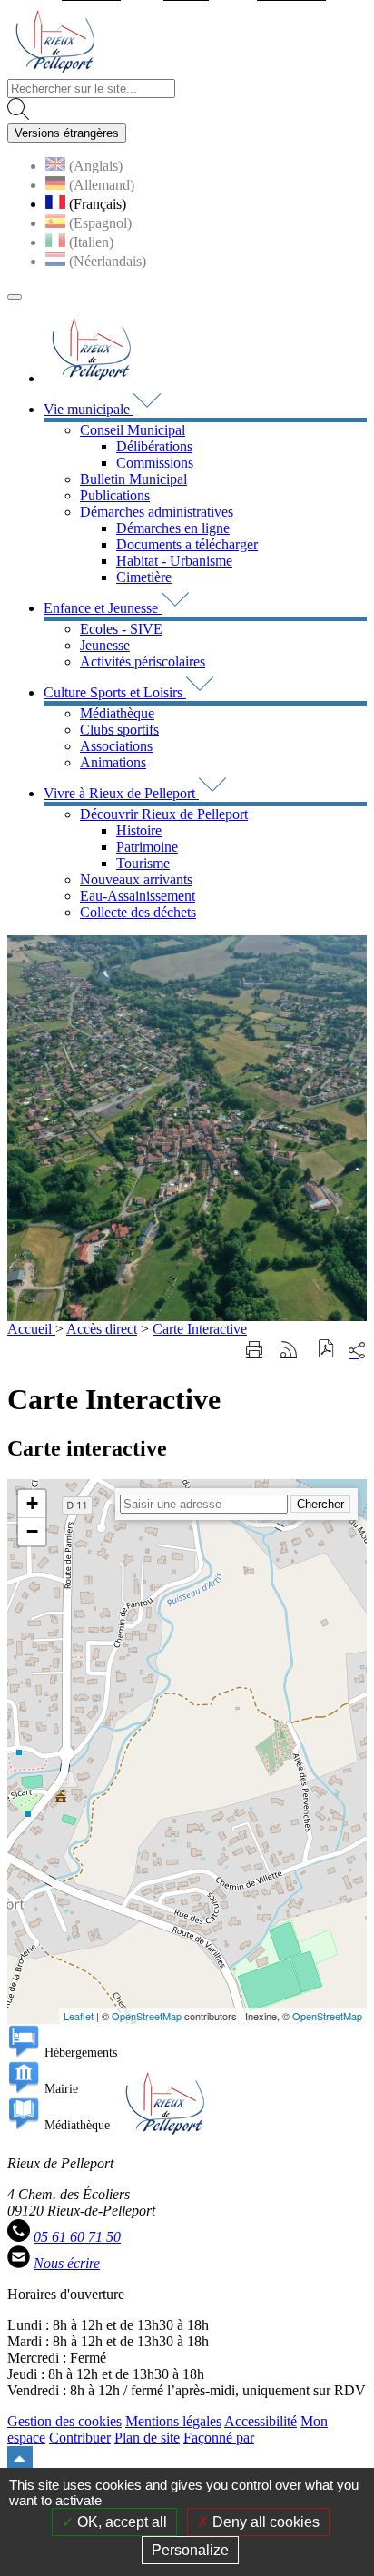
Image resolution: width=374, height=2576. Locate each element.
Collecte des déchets (138, 912)
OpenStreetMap (147, 2016)
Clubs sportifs (119, 730)
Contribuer (80, 2438)
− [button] (32, 1531)
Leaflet (79, 2016)
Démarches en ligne (173, 528)
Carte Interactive (200, 1329)
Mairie (61, 2089)
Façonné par (219, 2438)
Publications (115, 495)
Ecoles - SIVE (121, 629)
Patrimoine (147, 847)
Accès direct (102, 1329)
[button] (326, 1351)
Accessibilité (261, 2421)
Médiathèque (117, 713)
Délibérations (154, 446)
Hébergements (81, 2053)
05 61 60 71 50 (77, 2237)
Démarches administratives (157, 512)
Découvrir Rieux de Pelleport (164, 814)
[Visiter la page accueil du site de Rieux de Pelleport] (55, 70)
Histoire (139, 830)
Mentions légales (173, 2421)
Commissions (155, 463)
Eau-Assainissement (138, 896)
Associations (116, 746)
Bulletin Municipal (133, 479)
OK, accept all (120, 2522)
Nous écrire (67, 2263)
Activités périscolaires (143, 661)
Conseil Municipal (133, 430)
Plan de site (147, 2438)
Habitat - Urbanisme (174, 561)
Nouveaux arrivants (136, 879)
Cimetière (144, 577)
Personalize (190, 2550)
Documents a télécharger (187, 544)
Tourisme (143, 863)
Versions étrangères (67, 133)
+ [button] (32, 1503)
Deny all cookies (264, 2522)
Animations (113, 762)
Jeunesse (105, 645)
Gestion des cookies (64, 2421)
